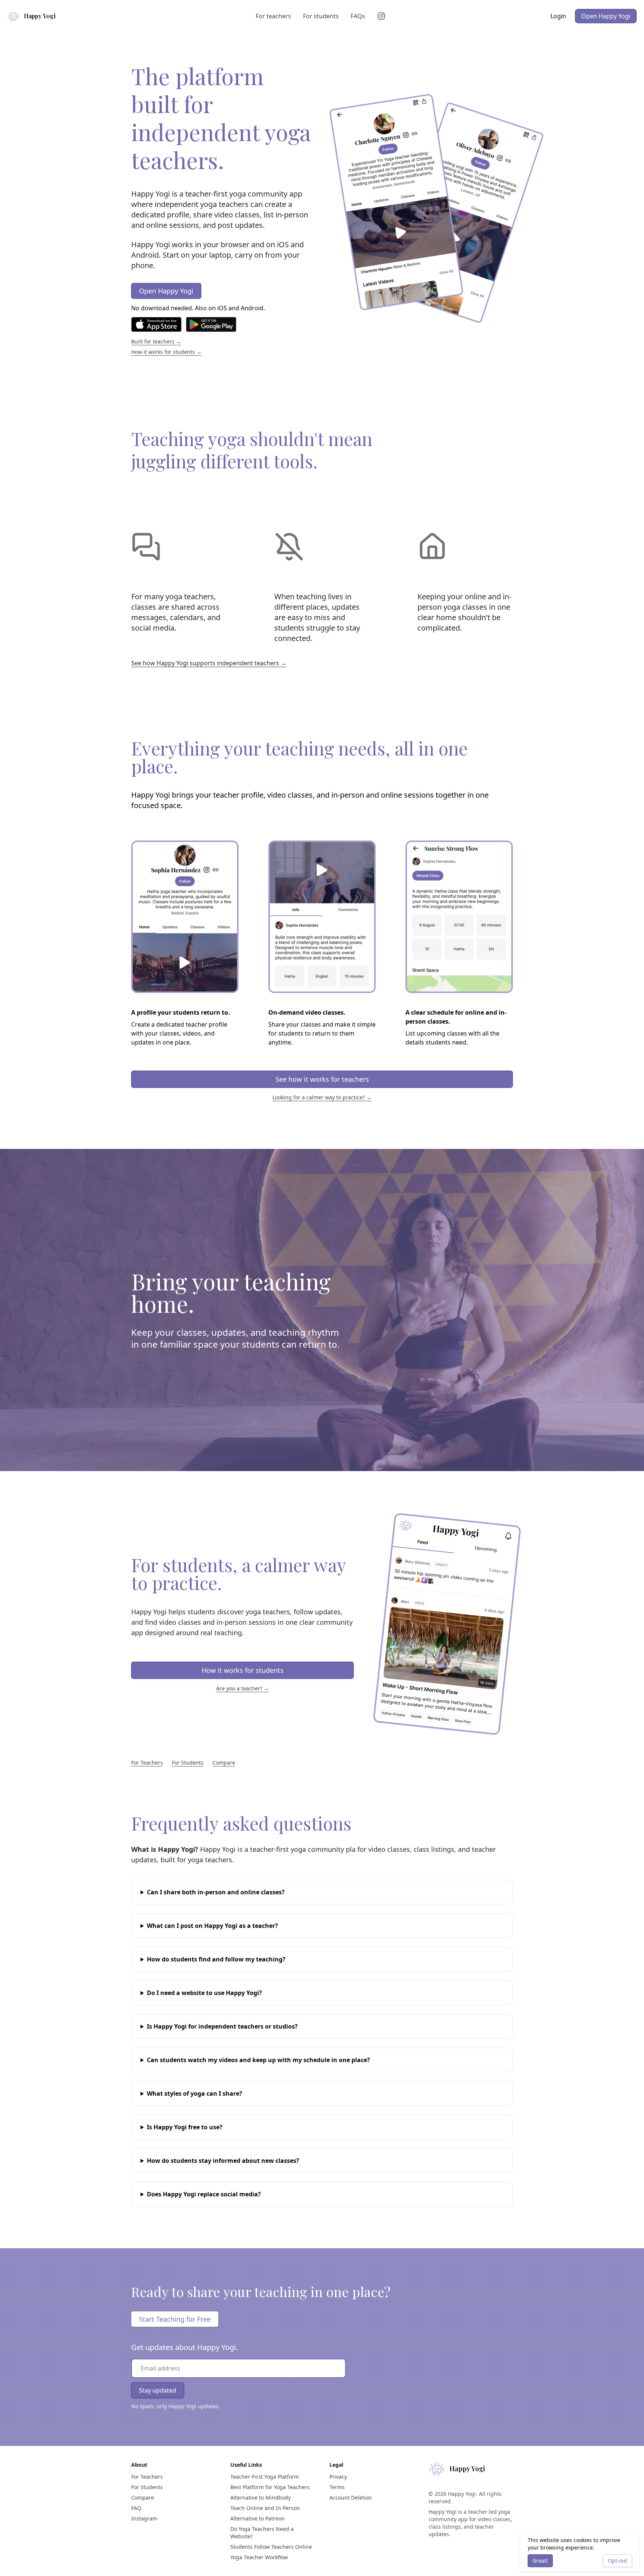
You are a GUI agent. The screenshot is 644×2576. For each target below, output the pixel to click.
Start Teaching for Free (175, 2319)
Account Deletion (351, 2498)
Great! (540, 2561)
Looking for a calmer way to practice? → (322, 1097)
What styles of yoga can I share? (195, 2093)
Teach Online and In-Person (265, 2508)
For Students (188, 1763)
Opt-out (618, 2561)
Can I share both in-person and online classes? (216, 1892)
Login (558, 16)
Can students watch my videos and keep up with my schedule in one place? (258, 2060)
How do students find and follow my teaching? (216, 1959)
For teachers (273, 16)
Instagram (144, 2518)
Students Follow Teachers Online (271, 2547)
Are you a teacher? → (243, 1688)
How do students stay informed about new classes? (223, 2161)
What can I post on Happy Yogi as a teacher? (212, 1926)
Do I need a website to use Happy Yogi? (204, 1993)
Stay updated (158, 2390)
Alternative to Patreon (258, 2518)
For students (321, 16)
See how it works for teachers (322, 1079)
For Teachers (147, 1763)
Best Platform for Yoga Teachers (270, 2487)
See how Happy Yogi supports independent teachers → (209, 663)
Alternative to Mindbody (261, 2498)
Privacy (338, 2477)
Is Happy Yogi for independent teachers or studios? (222, 2026)
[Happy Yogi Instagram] (383, 16)
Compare (224, 1763)
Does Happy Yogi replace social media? (204, 2194)
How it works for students (243, 1670)
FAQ (136, 2508)
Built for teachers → (156, 341)
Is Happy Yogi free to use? (185, 2127)
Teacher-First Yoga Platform (265, 2477)
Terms (337, 2487)
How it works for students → (166, 352)
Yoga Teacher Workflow (259, 2557)
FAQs (358, 16)
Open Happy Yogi (606, 16)
